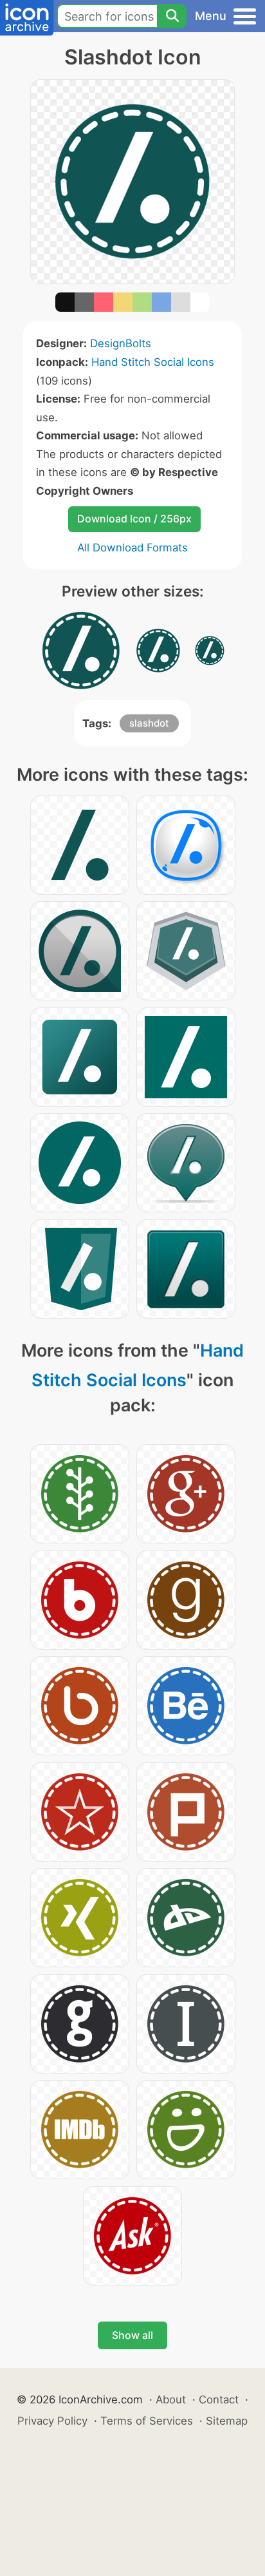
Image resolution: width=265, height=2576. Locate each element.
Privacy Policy (52, 2421)
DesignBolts (121, 343)
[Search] (172, 16)
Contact (219, 2399)
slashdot (149, 723)
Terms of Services (147, 2421)
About (171, 2399)
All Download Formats (132, 548)
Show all (132, 2335)
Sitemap (227, 2421)
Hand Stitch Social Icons (153, 362)
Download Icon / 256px (134, 519)
